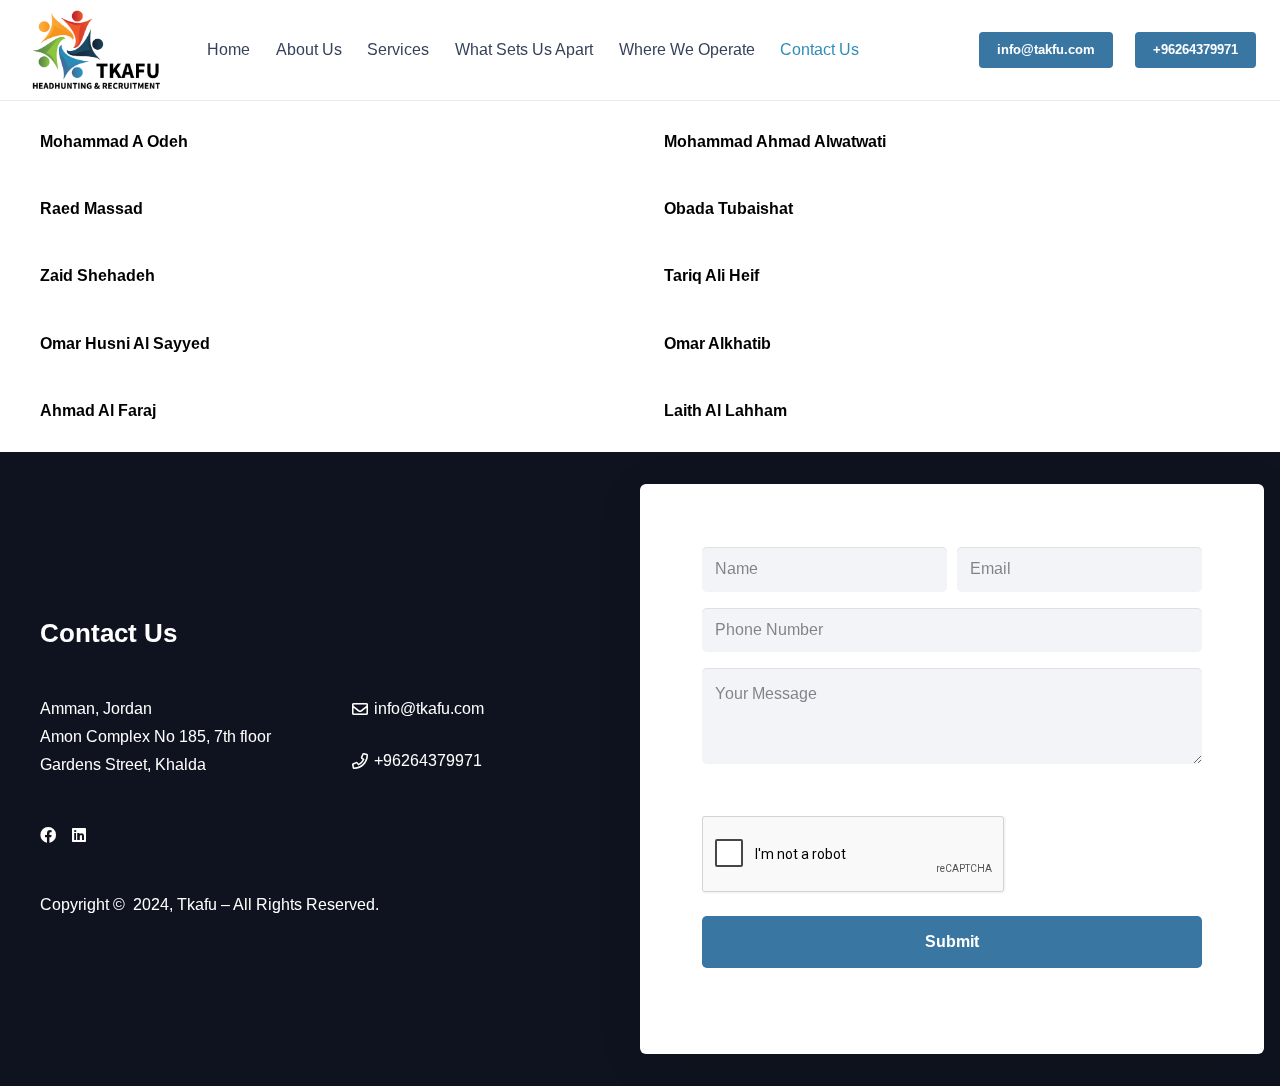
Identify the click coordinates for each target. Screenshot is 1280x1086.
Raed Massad (91, 208)
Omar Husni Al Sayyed (125, 343)
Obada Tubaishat (728, 208)
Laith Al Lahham (725, 410)
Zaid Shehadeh (97, 275)
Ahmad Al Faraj (98, 410)
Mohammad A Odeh (114, 141)
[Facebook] (48, 835)
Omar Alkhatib (717, 343)
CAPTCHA (742, 793)
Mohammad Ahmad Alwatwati (775, 141)
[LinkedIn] (79, 835)
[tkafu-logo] (98, 50)
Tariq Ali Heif (711, 275)
